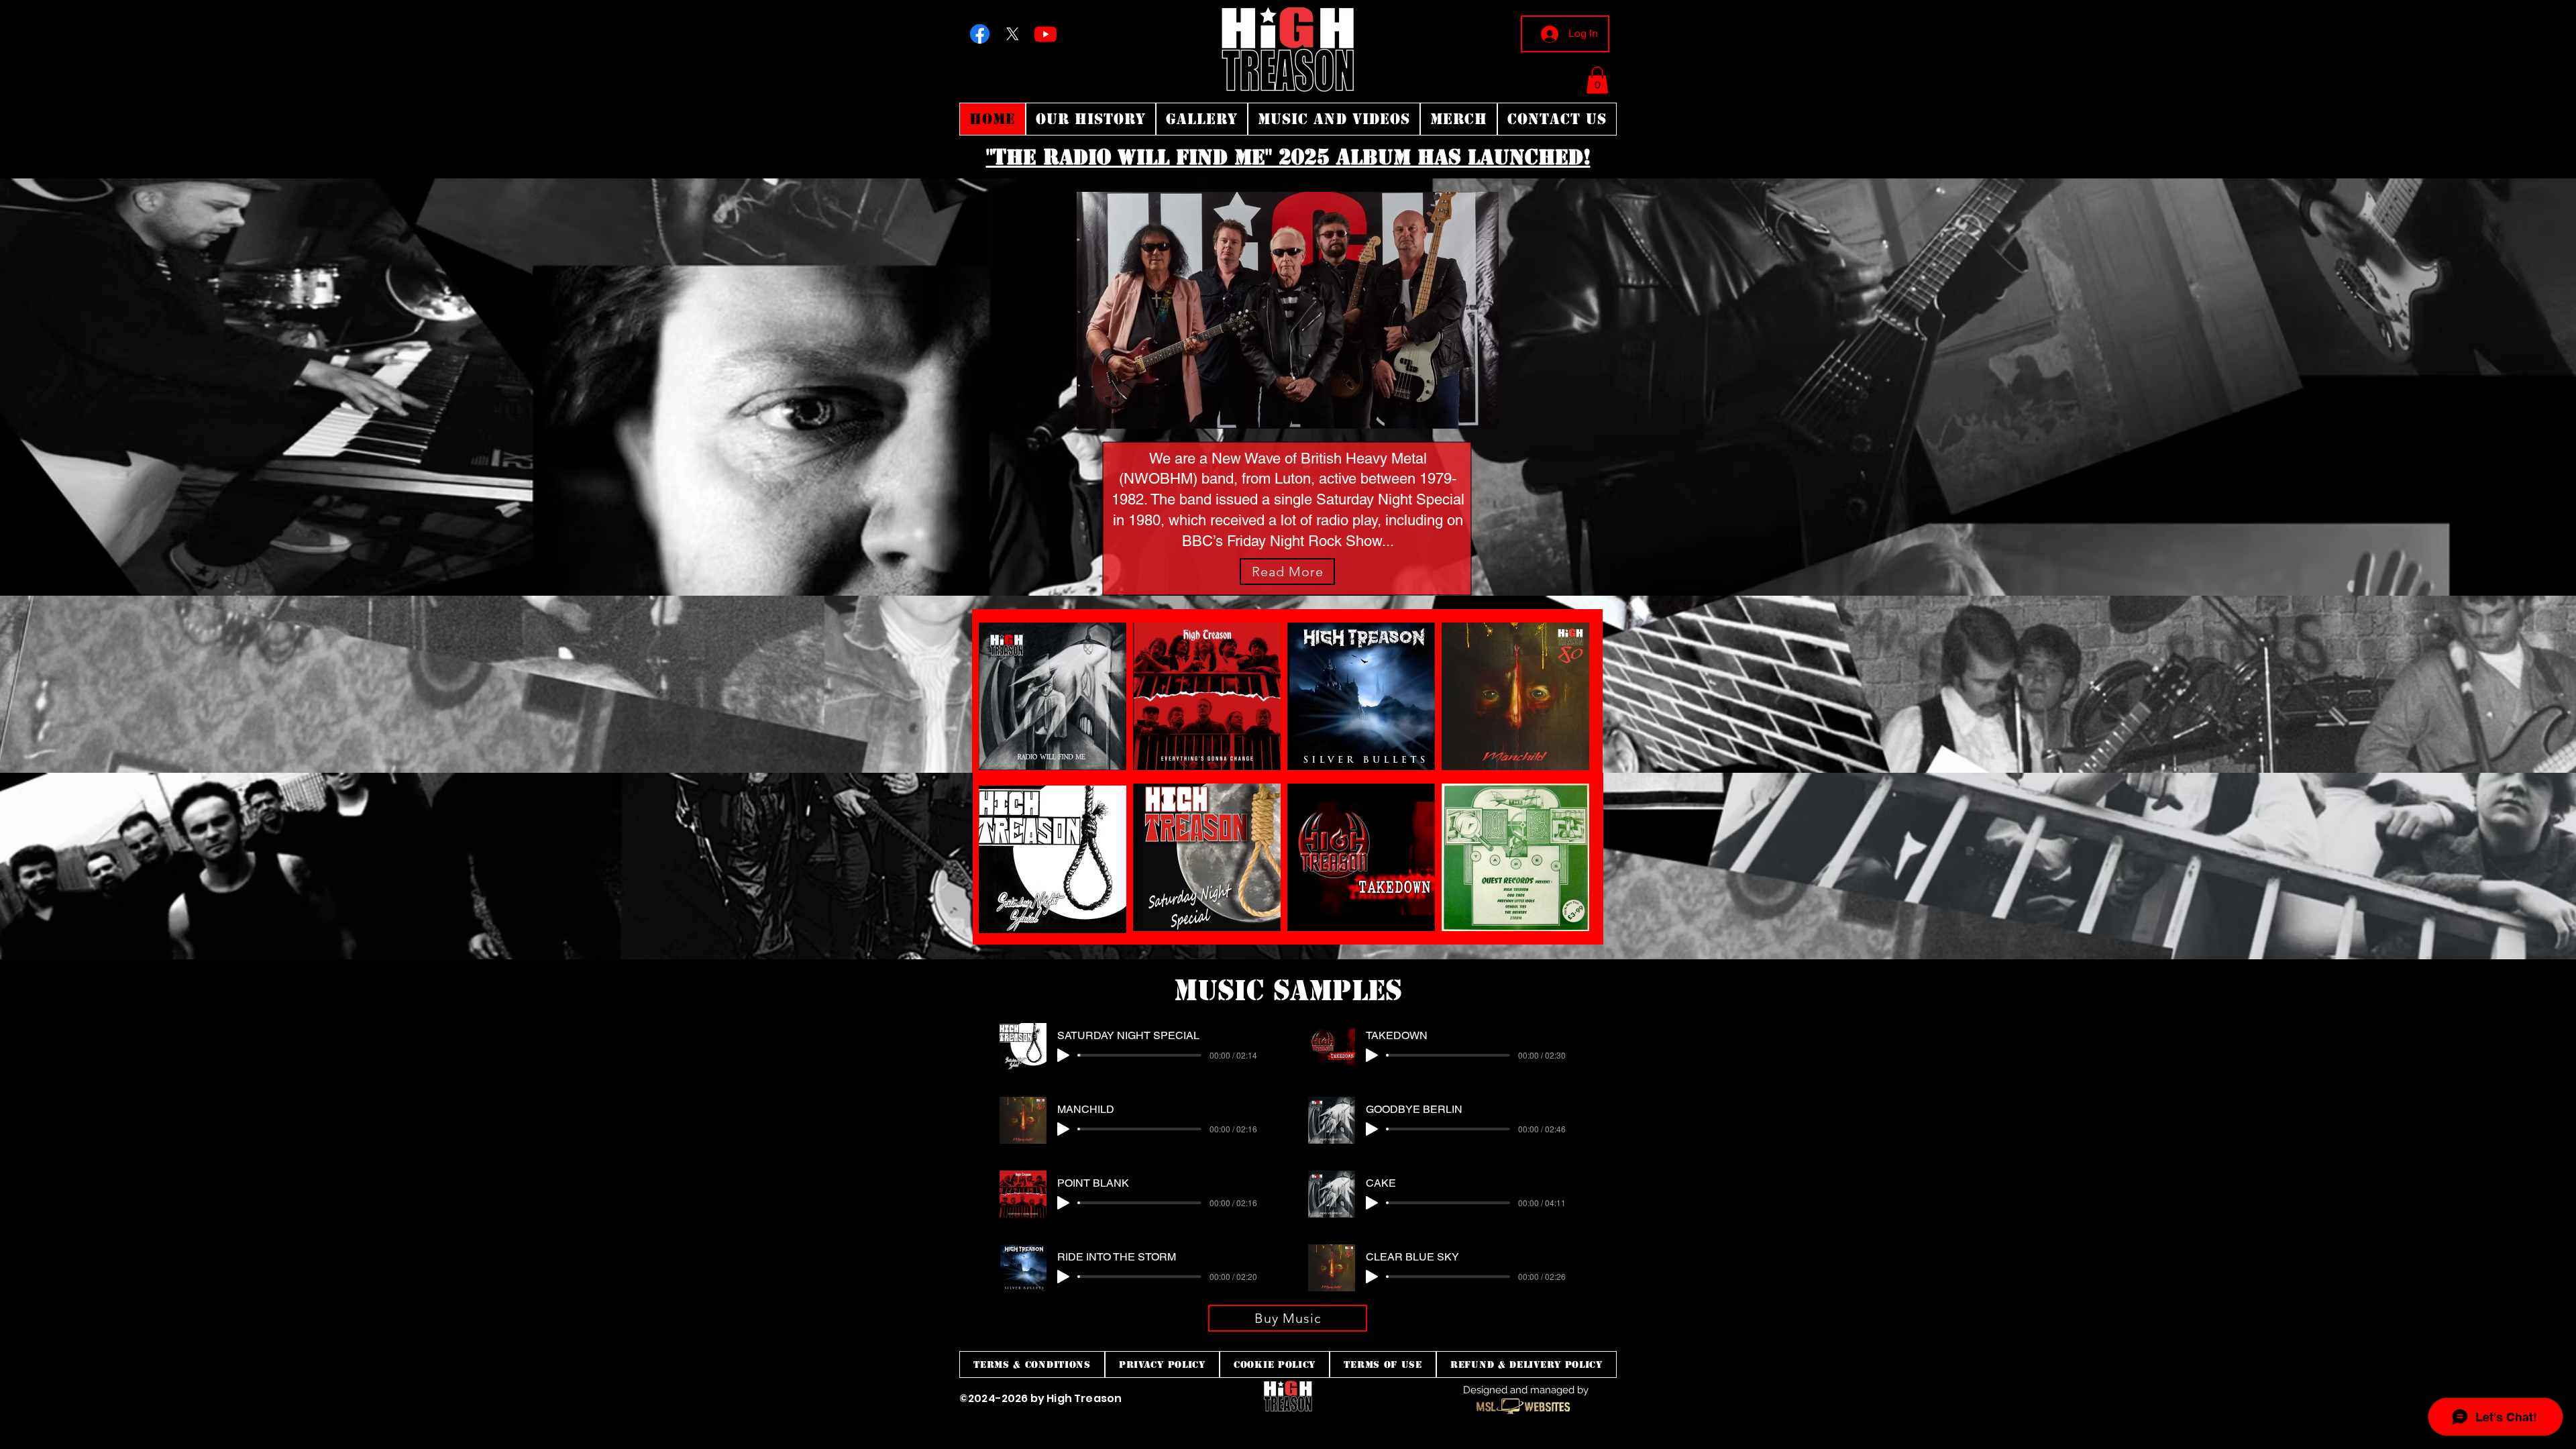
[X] (1013, 34)
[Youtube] (1045, 34)
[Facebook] (980, 34)
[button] (1597, 80)
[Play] (1063, 1055)
